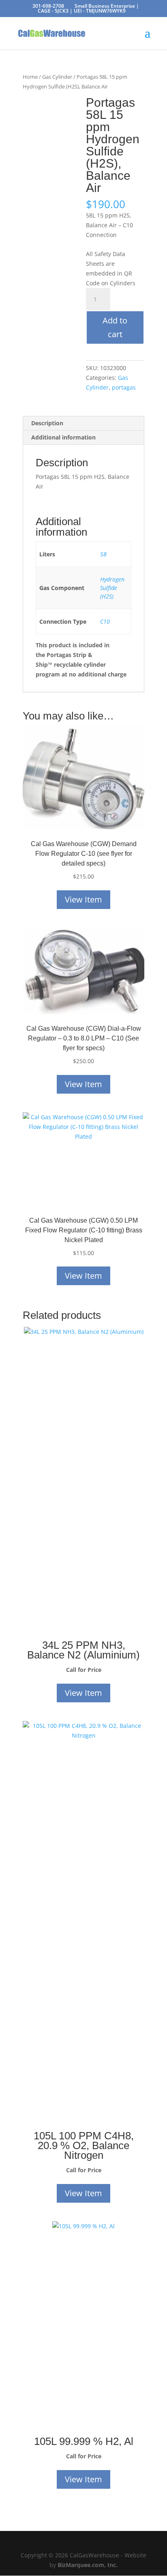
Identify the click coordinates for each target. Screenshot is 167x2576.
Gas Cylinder (57, 77)
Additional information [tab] (63, 437)
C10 (105, 621)
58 (103, 554)
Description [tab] (47, 423)
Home (30, 77)
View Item (83, 899)
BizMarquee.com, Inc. (88, 2565)
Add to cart (115, 327)
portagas (124, 387)
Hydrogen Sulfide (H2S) (112, 588)
